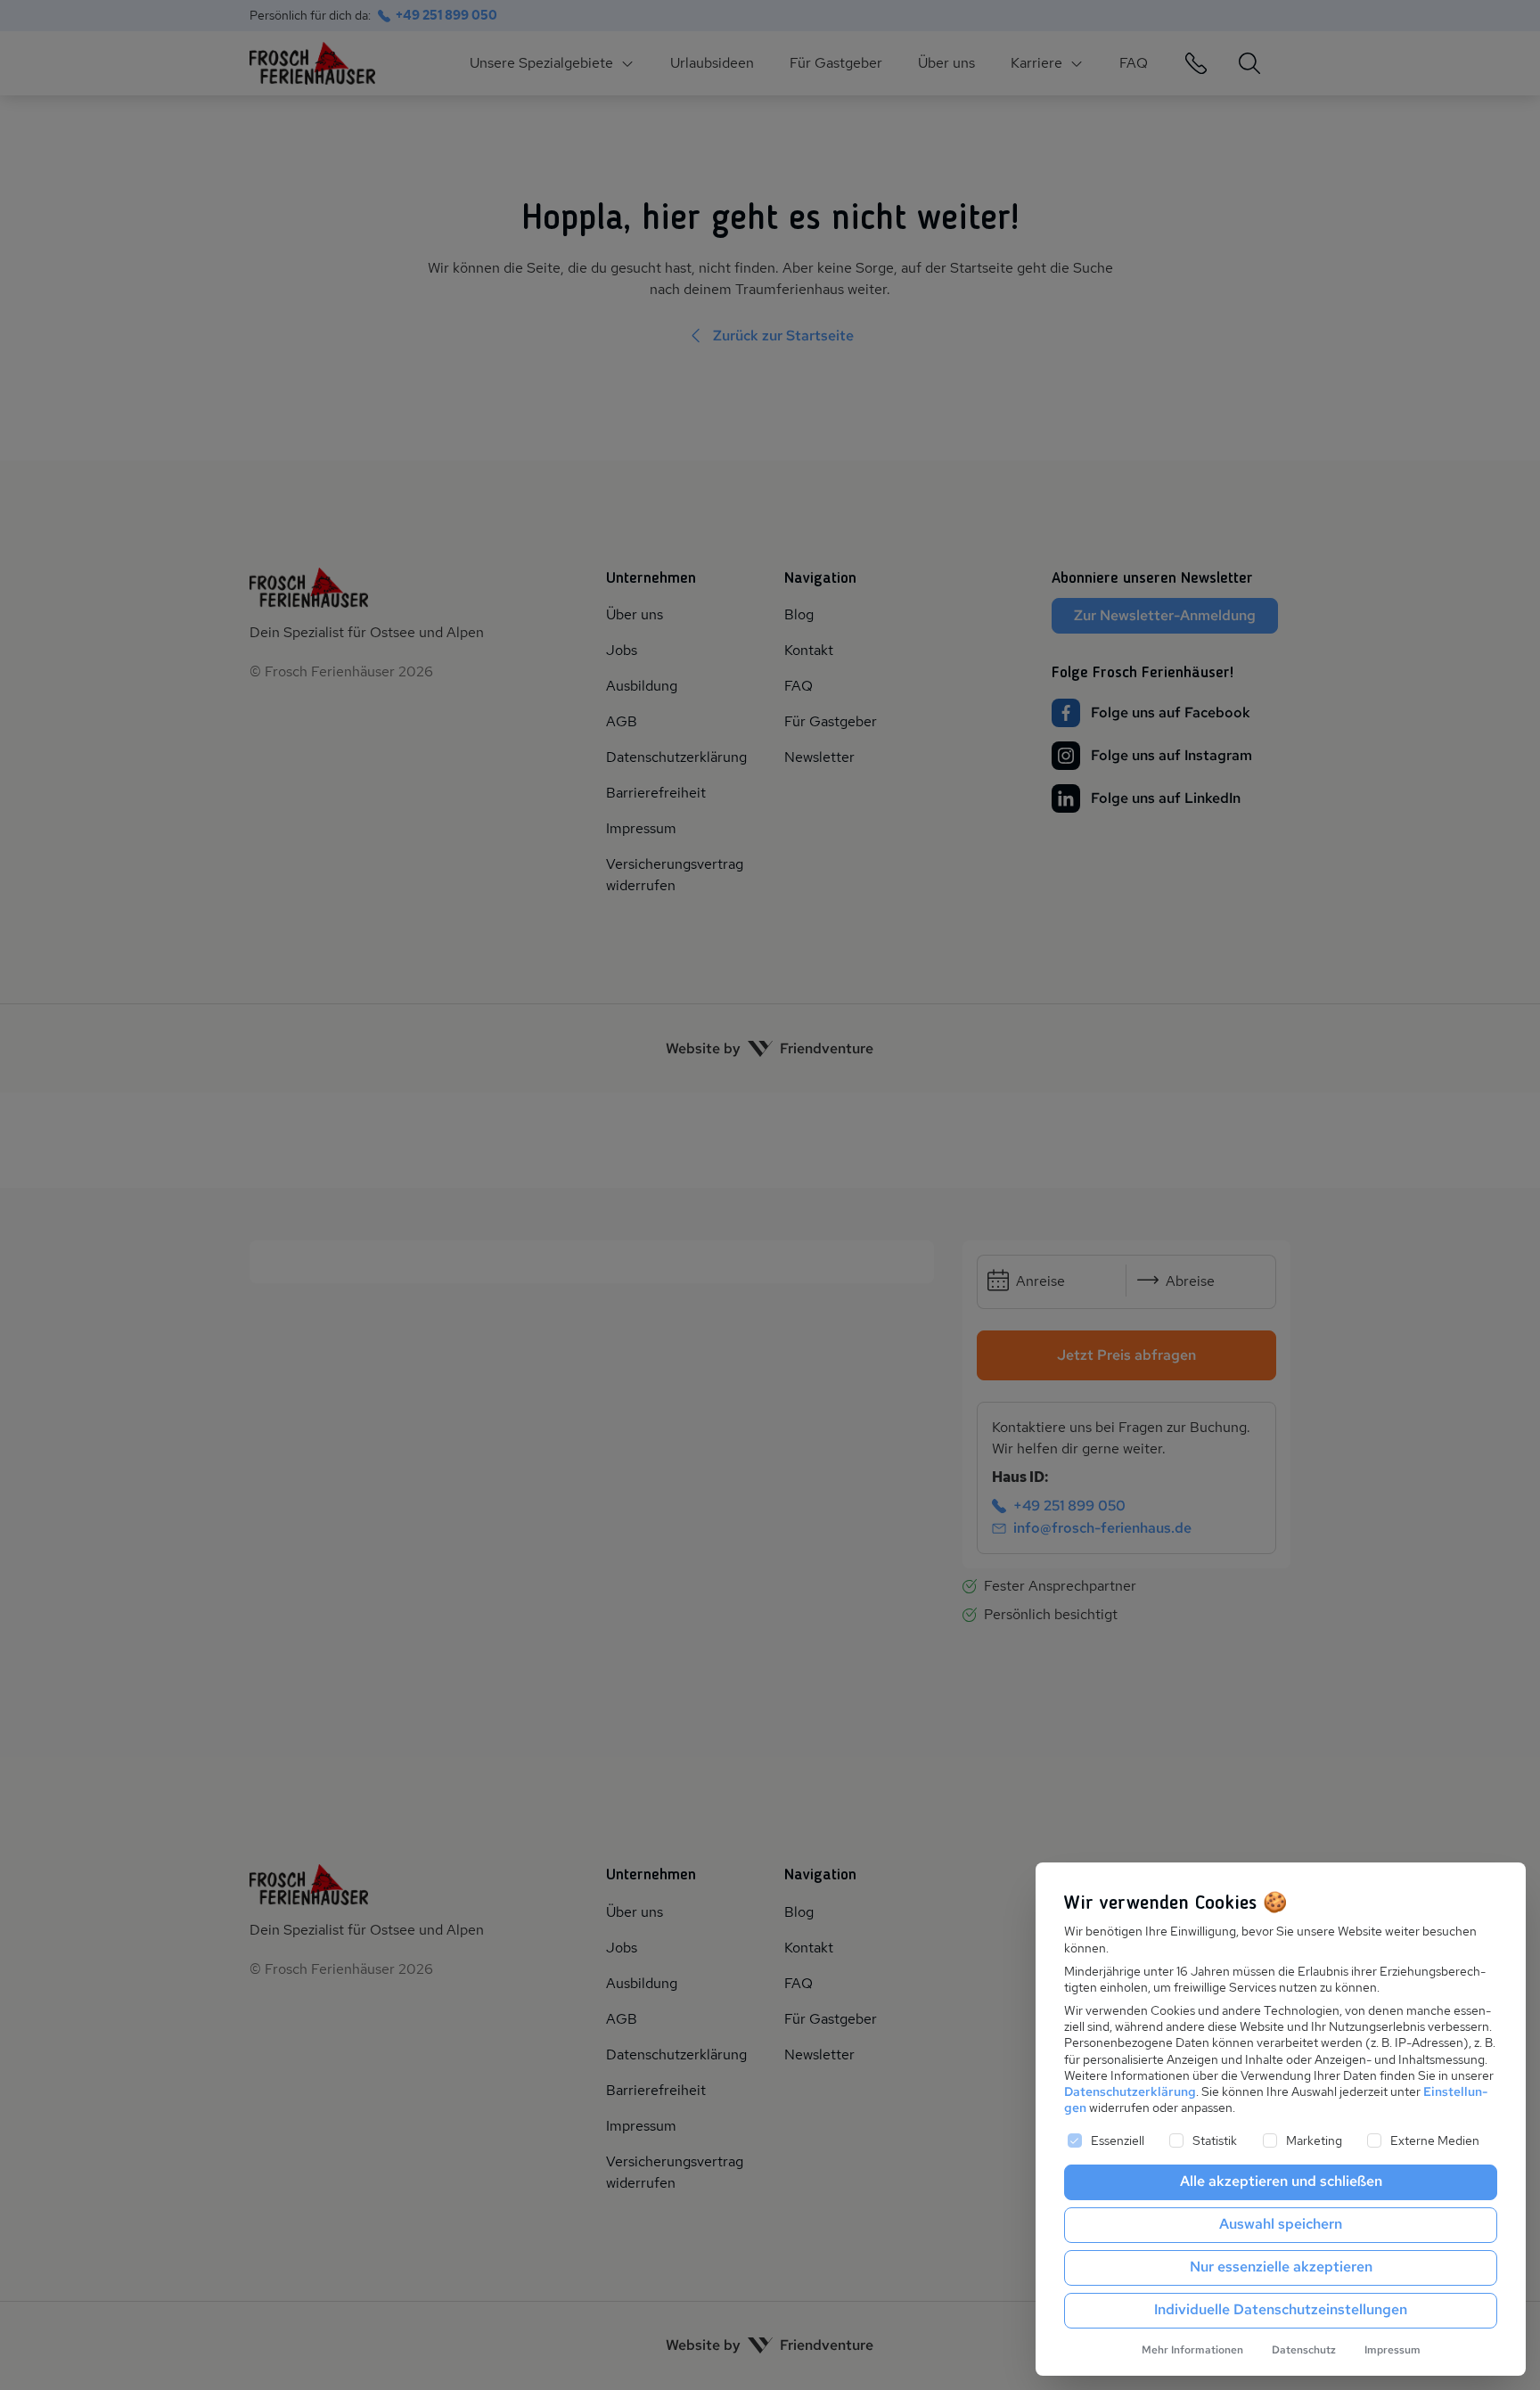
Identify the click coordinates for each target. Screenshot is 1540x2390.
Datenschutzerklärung (1130, 2091)
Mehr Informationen (1192, 2350)
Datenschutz (1304, 2350)
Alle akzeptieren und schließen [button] (1281, 2181)
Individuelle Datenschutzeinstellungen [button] (1281, 2309)
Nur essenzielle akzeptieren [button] (1281, 2267)
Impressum (1393, 2350)
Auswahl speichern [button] (1281, 2224)
